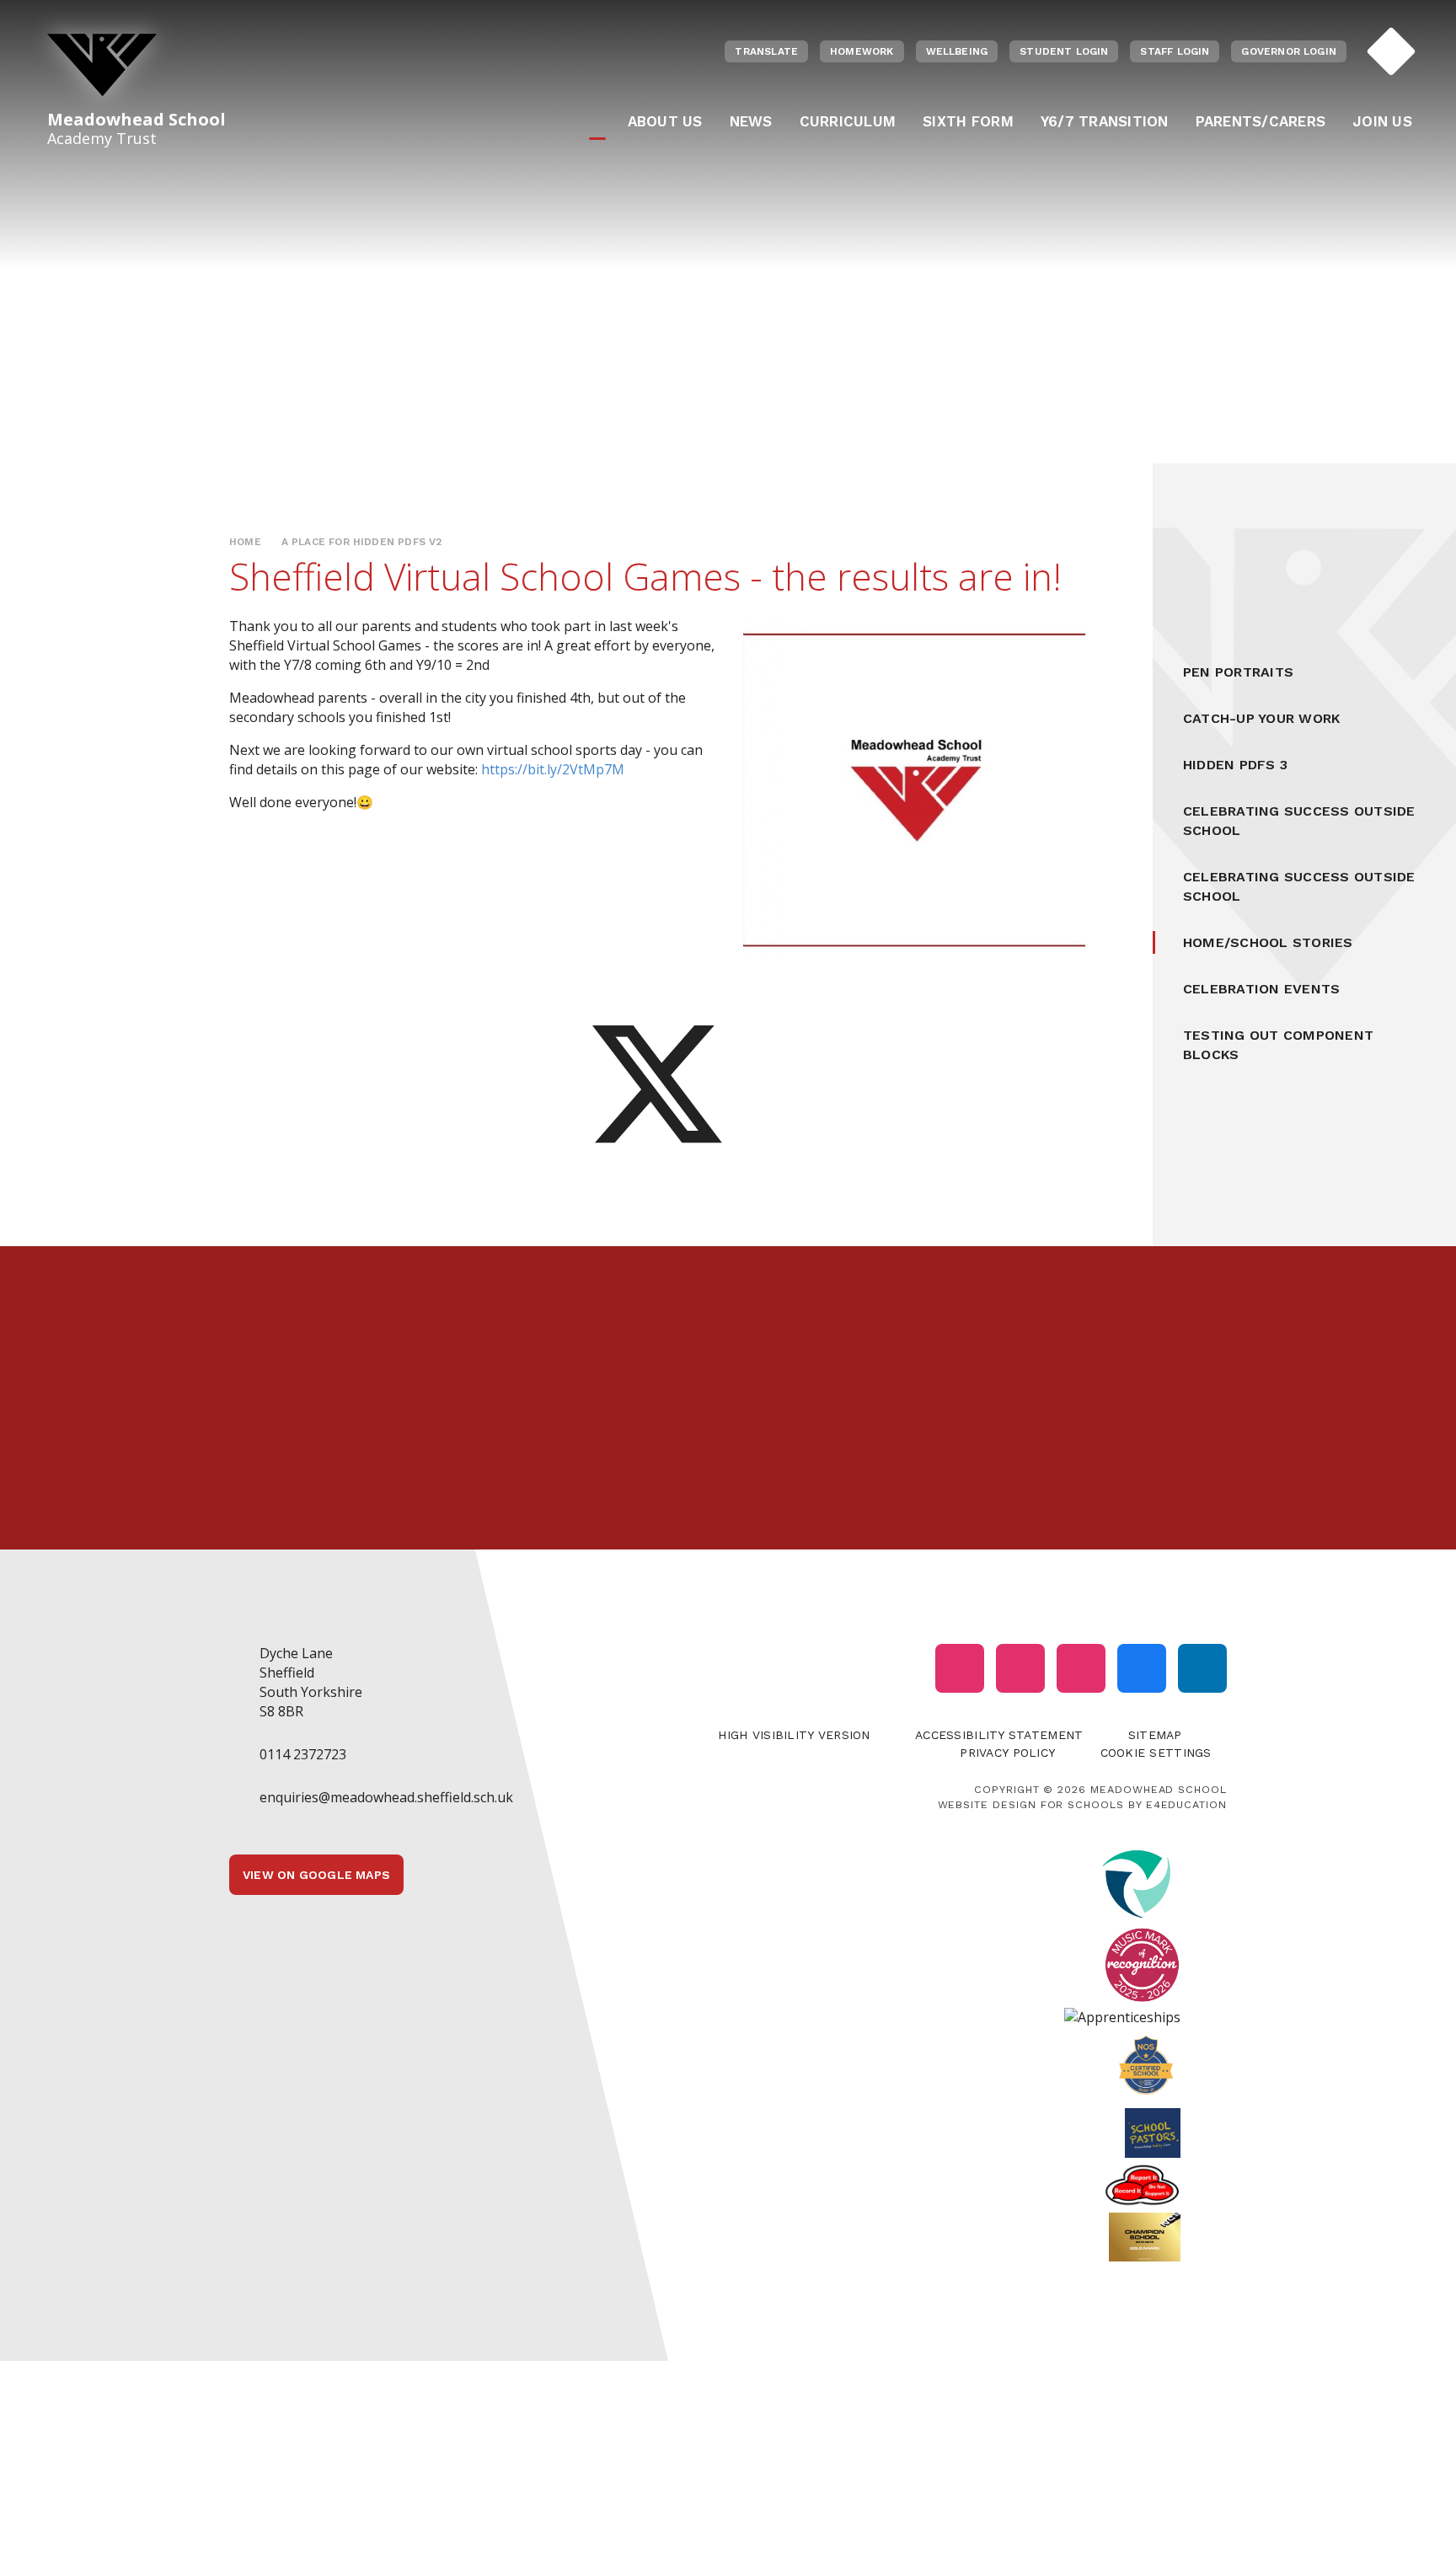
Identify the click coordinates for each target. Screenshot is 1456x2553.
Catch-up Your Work (1261, 718)
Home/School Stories (1268, 942)
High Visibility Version (794, 1735)
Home (245, 542)
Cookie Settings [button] (1156, 1753)
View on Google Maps (316, 1875)
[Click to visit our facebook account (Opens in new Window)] (1142, 1668)
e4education (1186, 1804)
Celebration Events (1261, 989)
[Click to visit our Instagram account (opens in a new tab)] (960, 1668)
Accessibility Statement (999, 1735)
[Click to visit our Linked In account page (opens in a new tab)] (1202, 1668)
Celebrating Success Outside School (1299, 821)
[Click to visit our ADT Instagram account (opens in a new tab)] (1081, 1668)
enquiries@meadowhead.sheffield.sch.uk (386, 1797)
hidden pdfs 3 (1235, 765)
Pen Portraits (1238, 672)
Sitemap (1155, 1735)
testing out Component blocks (1278, 1045)
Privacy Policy (1007, 1753)
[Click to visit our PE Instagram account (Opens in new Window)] (1020, 1668)
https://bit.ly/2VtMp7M (553, 769)
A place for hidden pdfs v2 (362, 542)
